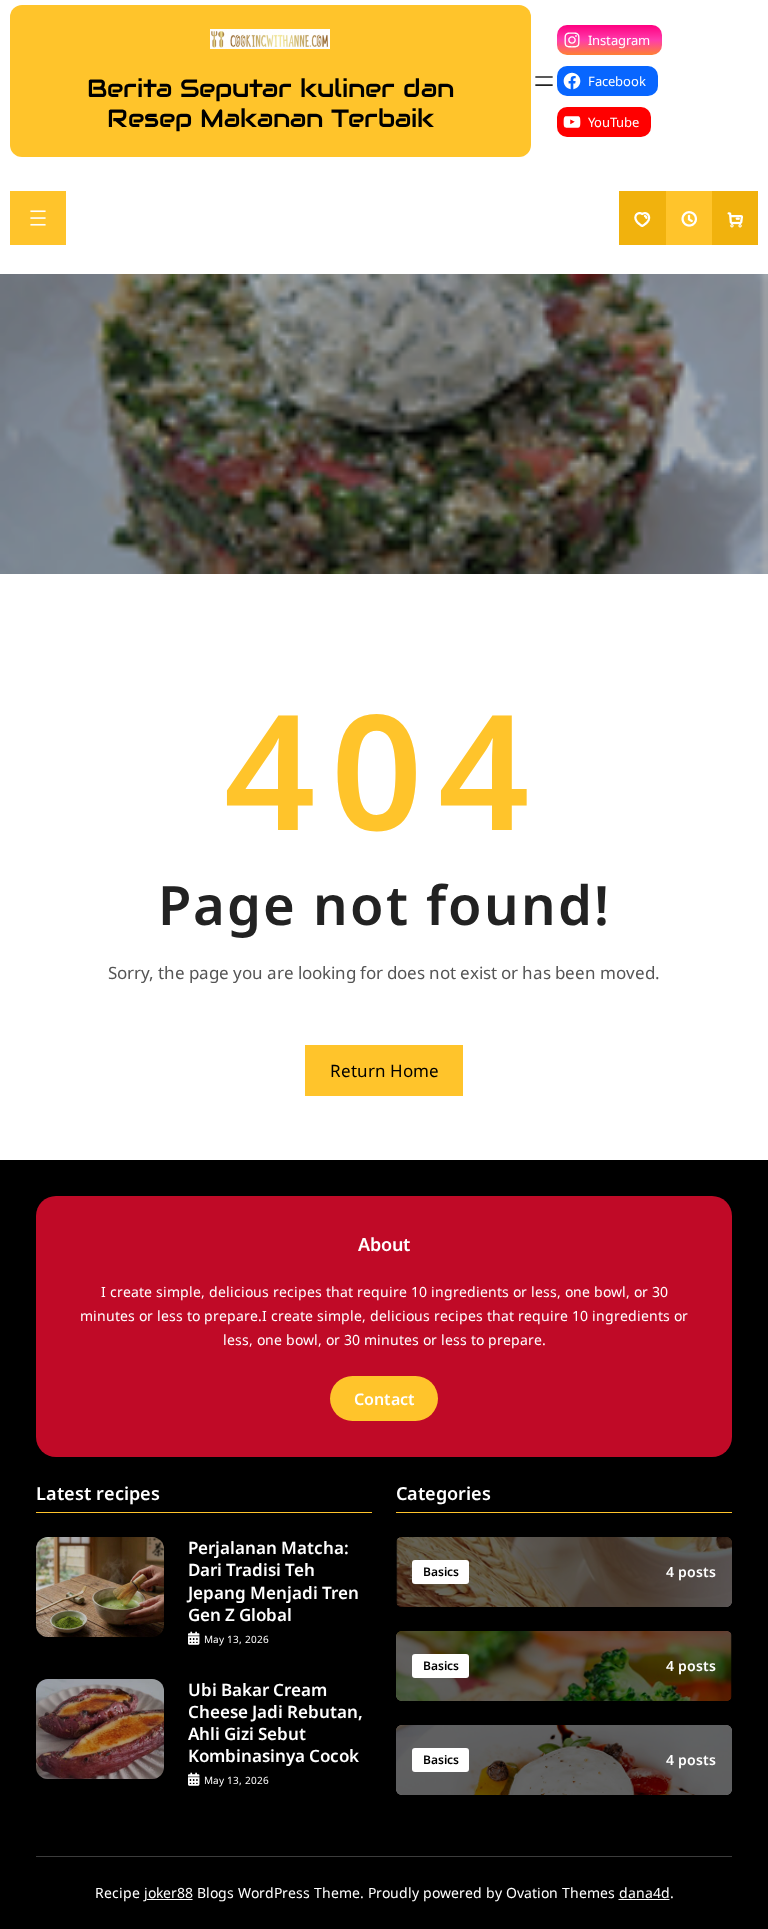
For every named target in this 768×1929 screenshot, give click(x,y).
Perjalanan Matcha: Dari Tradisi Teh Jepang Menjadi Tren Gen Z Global (273, 1581)
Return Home (384, 1070)
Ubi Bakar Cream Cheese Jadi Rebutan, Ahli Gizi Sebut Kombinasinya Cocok (275, 1723)
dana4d (644, 1892)
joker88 (168, 1892)
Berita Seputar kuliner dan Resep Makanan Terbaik (270, 103)
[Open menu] (544, 81)
